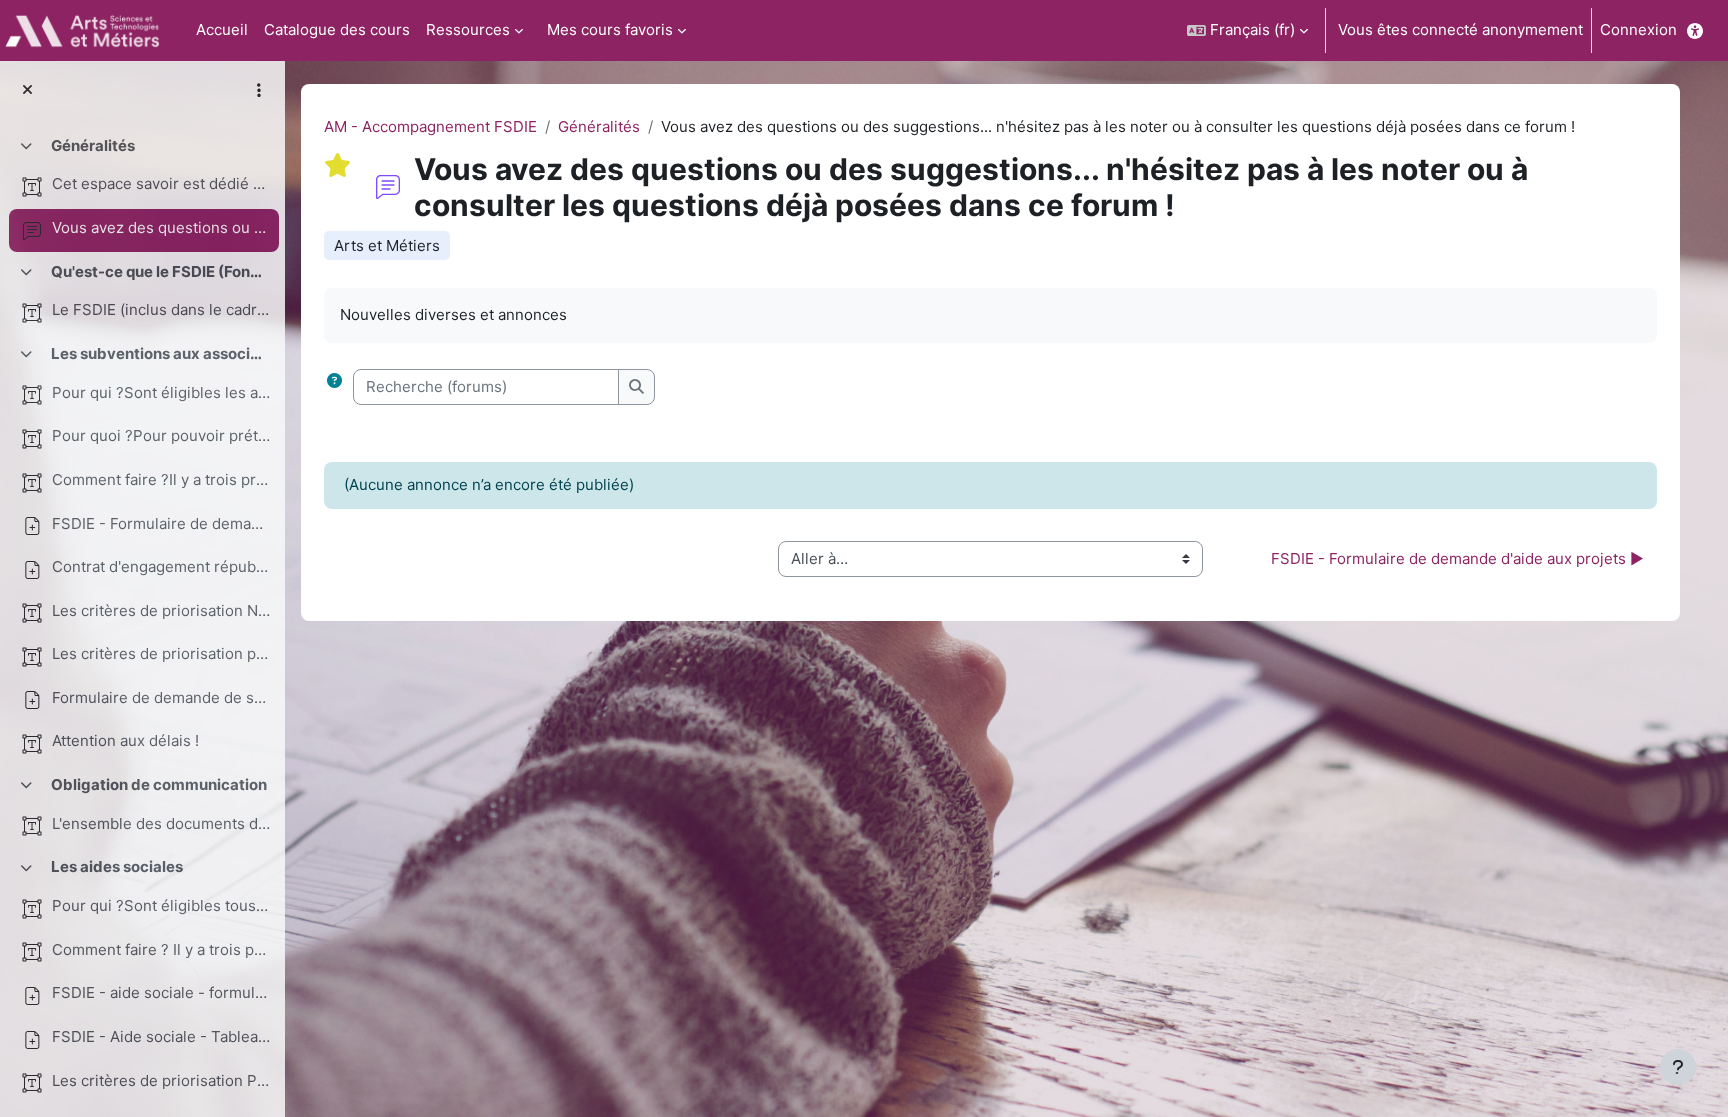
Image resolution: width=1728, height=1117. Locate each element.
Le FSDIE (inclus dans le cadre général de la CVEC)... (161, 309)
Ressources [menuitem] (468, 29)
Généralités (93, 145)
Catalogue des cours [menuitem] (337, 29)
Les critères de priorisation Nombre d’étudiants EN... (161, 610)
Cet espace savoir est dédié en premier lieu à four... (161, 183)
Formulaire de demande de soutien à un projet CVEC (161, 697)
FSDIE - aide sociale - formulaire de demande (161, 992)
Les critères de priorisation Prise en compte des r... (161, 1080)
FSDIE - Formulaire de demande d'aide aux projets (161, 523)
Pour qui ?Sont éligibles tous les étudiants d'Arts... (161, 905)
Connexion (1638, 29)
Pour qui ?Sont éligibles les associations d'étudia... (161, 392)
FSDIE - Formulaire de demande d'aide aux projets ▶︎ (1457, 558)
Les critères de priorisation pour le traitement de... (161, 653)
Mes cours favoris (610, 29)
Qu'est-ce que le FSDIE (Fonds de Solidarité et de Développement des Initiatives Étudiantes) (160, 271)
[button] (1247, 30)
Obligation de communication (159, 784)
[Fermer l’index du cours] (27, 90)
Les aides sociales (117, 866)
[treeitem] (142, 189)
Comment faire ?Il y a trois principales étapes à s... (161, 479)
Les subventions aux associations (160, 353)
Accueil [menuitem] (222, 29)
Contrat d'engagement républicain (161, 566)
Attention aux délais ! (125, 740)
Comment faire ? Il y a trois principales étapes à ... (161, 949)
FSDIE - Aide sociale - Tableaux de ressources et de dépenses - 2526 (161, 1036)
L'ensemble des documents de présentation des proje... (161, 823)
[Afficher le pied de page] (1678, 1067)
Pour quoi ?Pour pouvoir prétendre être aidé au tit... (161, 435)
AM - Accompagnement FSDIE (430, 126)
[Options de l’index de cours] (259, 90)
